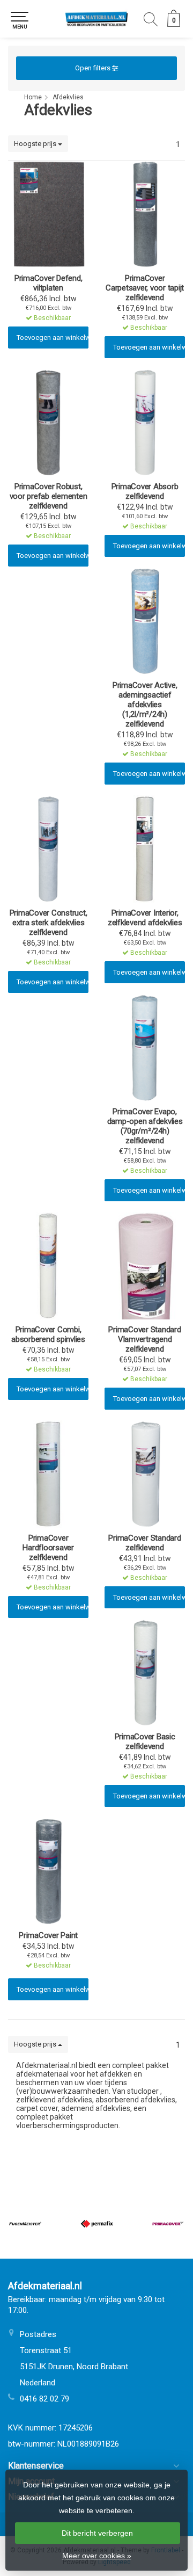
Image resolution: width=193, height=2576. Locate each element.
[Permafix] (97, 2224)
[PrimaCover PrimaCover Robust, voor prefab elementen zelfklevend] (48, 423)
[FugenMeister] (25, 2224)
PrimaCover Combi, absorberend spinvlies (48, 1334)
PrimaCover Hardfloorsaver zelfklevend (48, 1548)
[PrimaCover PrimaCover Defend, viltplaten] (48, 214)
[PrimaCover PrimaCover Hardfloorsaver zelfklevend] (48, 1474)
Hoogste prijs (36, 144)
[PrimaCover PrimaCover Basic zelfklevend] (145, 1673)
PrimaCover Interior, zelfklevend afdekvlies (145, 918)
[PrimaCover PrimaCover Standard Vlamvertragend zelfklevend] (145, 1266)
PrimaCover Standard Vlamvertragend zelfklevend (144, 1339)
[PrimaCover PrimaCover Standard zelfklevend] (145, 1474)
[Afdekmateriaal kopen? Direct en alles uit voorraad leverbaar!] (96, 19)
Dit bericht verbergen (97, 2533)
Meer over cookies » (97, 2556)
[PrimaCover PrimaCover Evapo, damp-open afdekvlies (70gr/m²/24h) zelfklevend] (145, 1048)
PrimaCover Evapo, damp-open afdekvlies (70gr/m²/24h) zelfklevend (145, 1126)
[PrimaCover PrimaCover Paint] (48, 1871)
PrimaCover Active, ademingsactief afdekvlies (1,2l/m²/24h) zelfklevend (145, 705)
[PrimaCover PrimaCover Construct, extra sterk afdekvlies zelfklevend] (48, 849)
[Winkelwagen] (174, 24)
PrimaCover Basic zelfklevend (145, 1741)
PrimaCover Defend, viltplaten (49, 283)
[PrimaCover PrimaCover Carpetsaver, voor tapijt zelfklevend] (145, 214)
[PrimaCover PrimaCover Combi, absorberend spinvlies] (48, 1266)
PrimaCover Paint (48, 1935)
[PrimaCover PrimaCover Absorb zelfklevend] (145, 423)
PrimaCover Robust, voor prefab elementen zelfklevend (49, 496)
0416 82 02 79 (44, 2399)
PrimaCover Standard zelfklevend (144, 1543)
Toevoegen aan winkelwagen (53, 338)
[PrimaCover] (168, 2224)
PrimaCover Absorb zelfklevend (145, 491)
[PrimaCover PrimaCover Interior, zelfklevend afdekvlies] (145, 849)
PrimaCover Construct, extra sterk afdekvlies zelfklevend (49, 923)
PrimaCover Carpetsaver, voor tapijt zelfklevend (145, 288)
